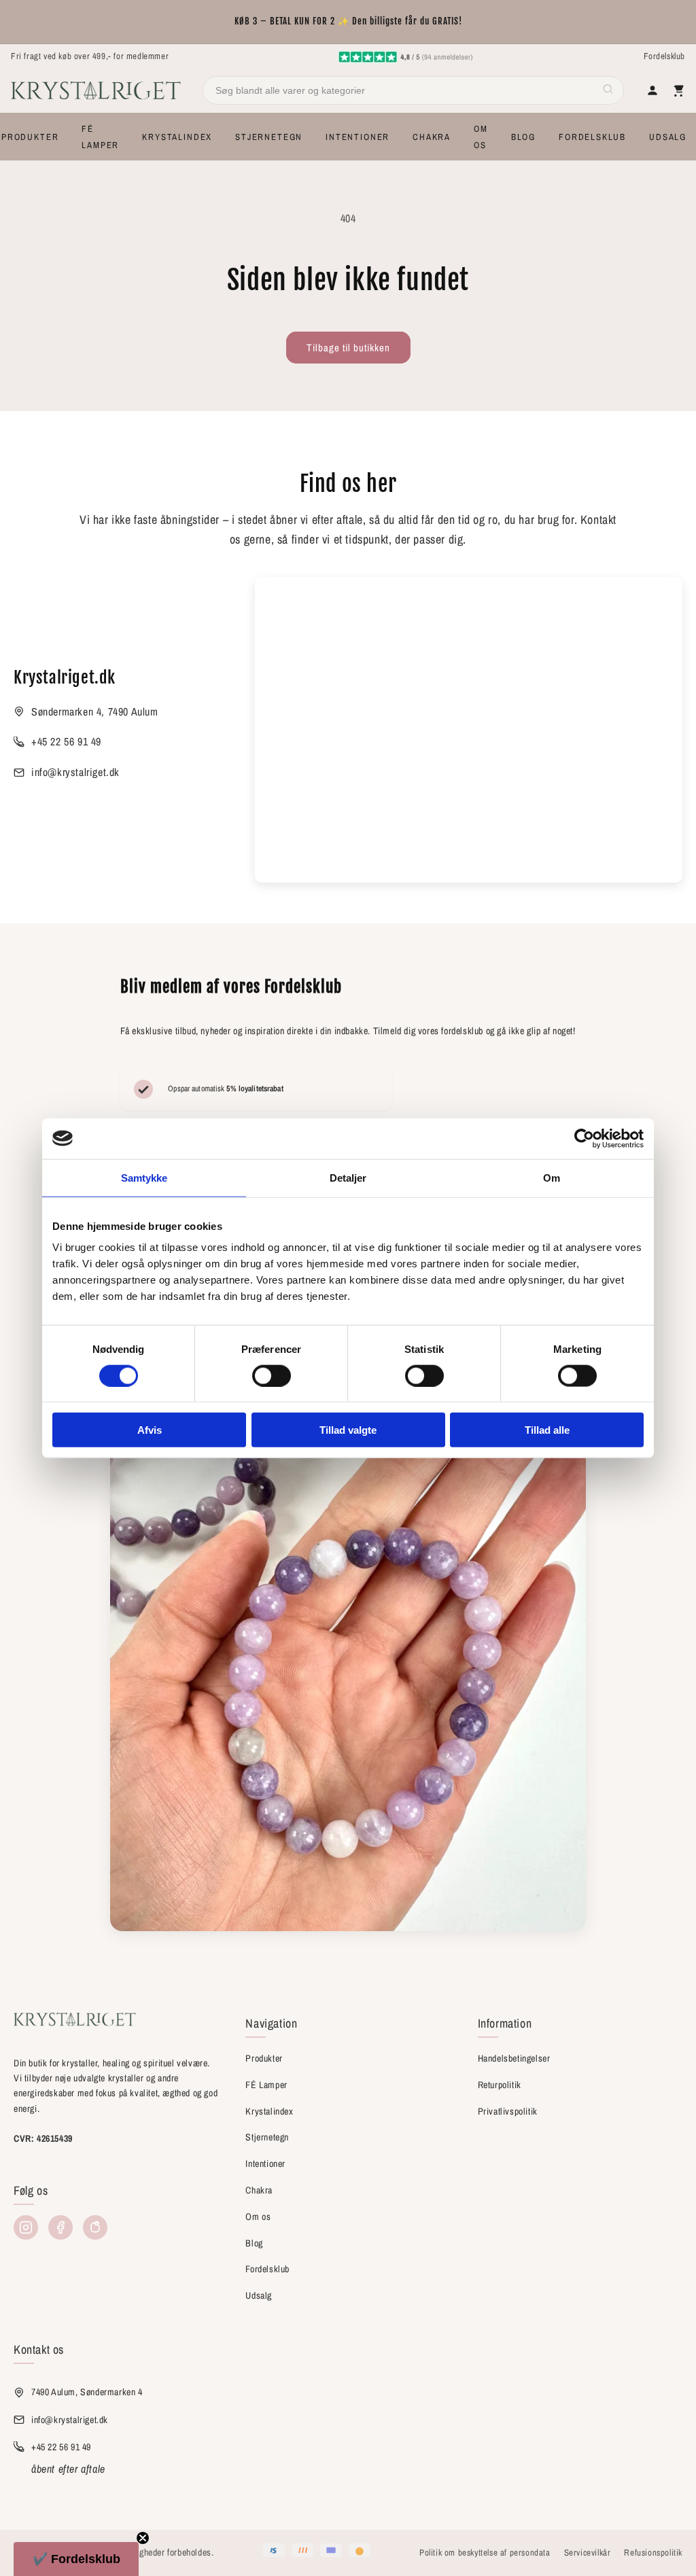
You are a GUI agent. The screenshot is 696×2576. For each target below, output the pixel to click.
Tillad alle (547, 1430)
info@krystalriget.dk (75, 772)
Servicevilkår (588, 2553)
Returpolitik (500, 2085)
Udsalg (259, 2295)
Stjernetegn (267, 2137)
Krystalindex (269, 2111)
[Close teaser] (143, 2538)
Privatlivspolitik (508, 2111)
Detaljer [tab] (348, 1177)
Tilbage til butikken (348, 348)
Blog (254, 2243)
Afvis (150, 1430)
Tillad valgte (348, 1430)
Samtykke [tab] (144, 1177)
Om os (258, 2217)
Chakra (259, 2190)
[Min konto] (652, 90)
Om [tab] (552, 1177)
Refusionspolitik (653, 2553)
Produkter (264, 2058)
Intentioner (265, 2164)
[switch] (272, 1375)
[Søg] (608, 91)
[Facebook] (60, 2227)
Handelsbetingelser (514, 2058)
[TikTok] (95, 2227)
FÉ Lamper (266, 2085)
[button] (30, 137)
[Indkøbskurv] (678, 90)
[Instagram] (26, 2227)
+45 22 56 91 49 (66, 741)
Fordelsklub (664, 56)
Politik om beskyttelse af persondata (485, 2553)
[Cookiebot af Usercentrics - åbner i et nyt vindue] (584, 1138)
